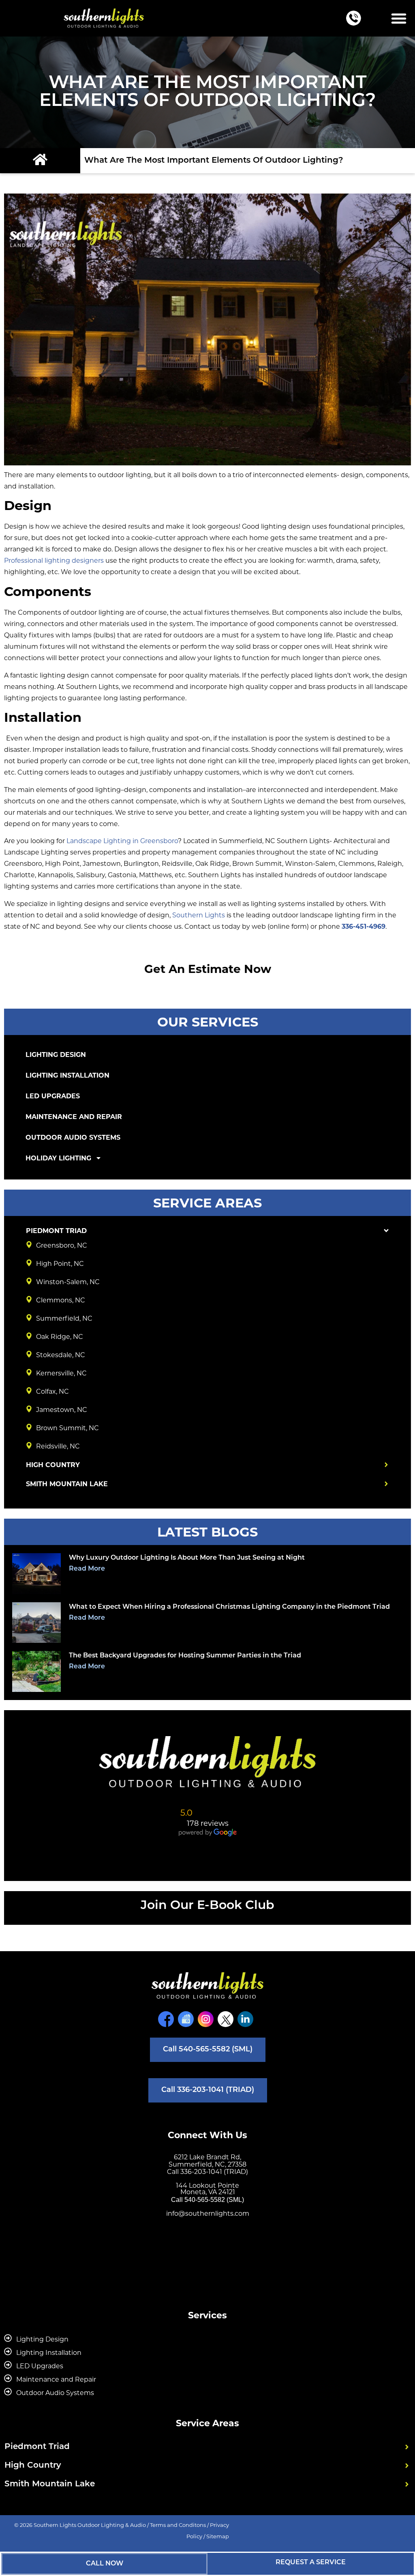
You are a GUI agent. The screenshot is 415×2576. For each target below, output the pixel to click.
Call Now (105, 2564)
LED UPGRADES (53, 1096)
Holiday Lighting (58, 1158)
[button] (399, 18)
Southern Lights (199, 915)
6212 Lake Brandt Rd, (207, 2157)
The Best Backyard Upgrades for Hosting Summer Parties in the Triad (185, 1656)
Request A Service (311, 2563)
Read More (87, 1569)
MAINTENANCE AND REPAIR (74, 1117)
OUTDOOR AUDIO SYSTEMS (73, 1137)
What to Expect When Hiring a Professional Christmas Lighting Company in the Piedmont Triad (229, 1607)
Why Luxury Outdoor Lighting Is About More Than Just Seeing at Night (187, 1558)
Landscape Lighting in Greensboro (122, 841)
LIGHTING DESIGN (56, 1055)
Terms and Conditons (178, 2525)
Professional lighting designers (54, 561)
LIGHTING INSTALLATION (67, 1075)
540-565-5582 (205, 2200)
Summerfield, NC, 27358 (207, 2164)
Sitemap (218, 2536)
